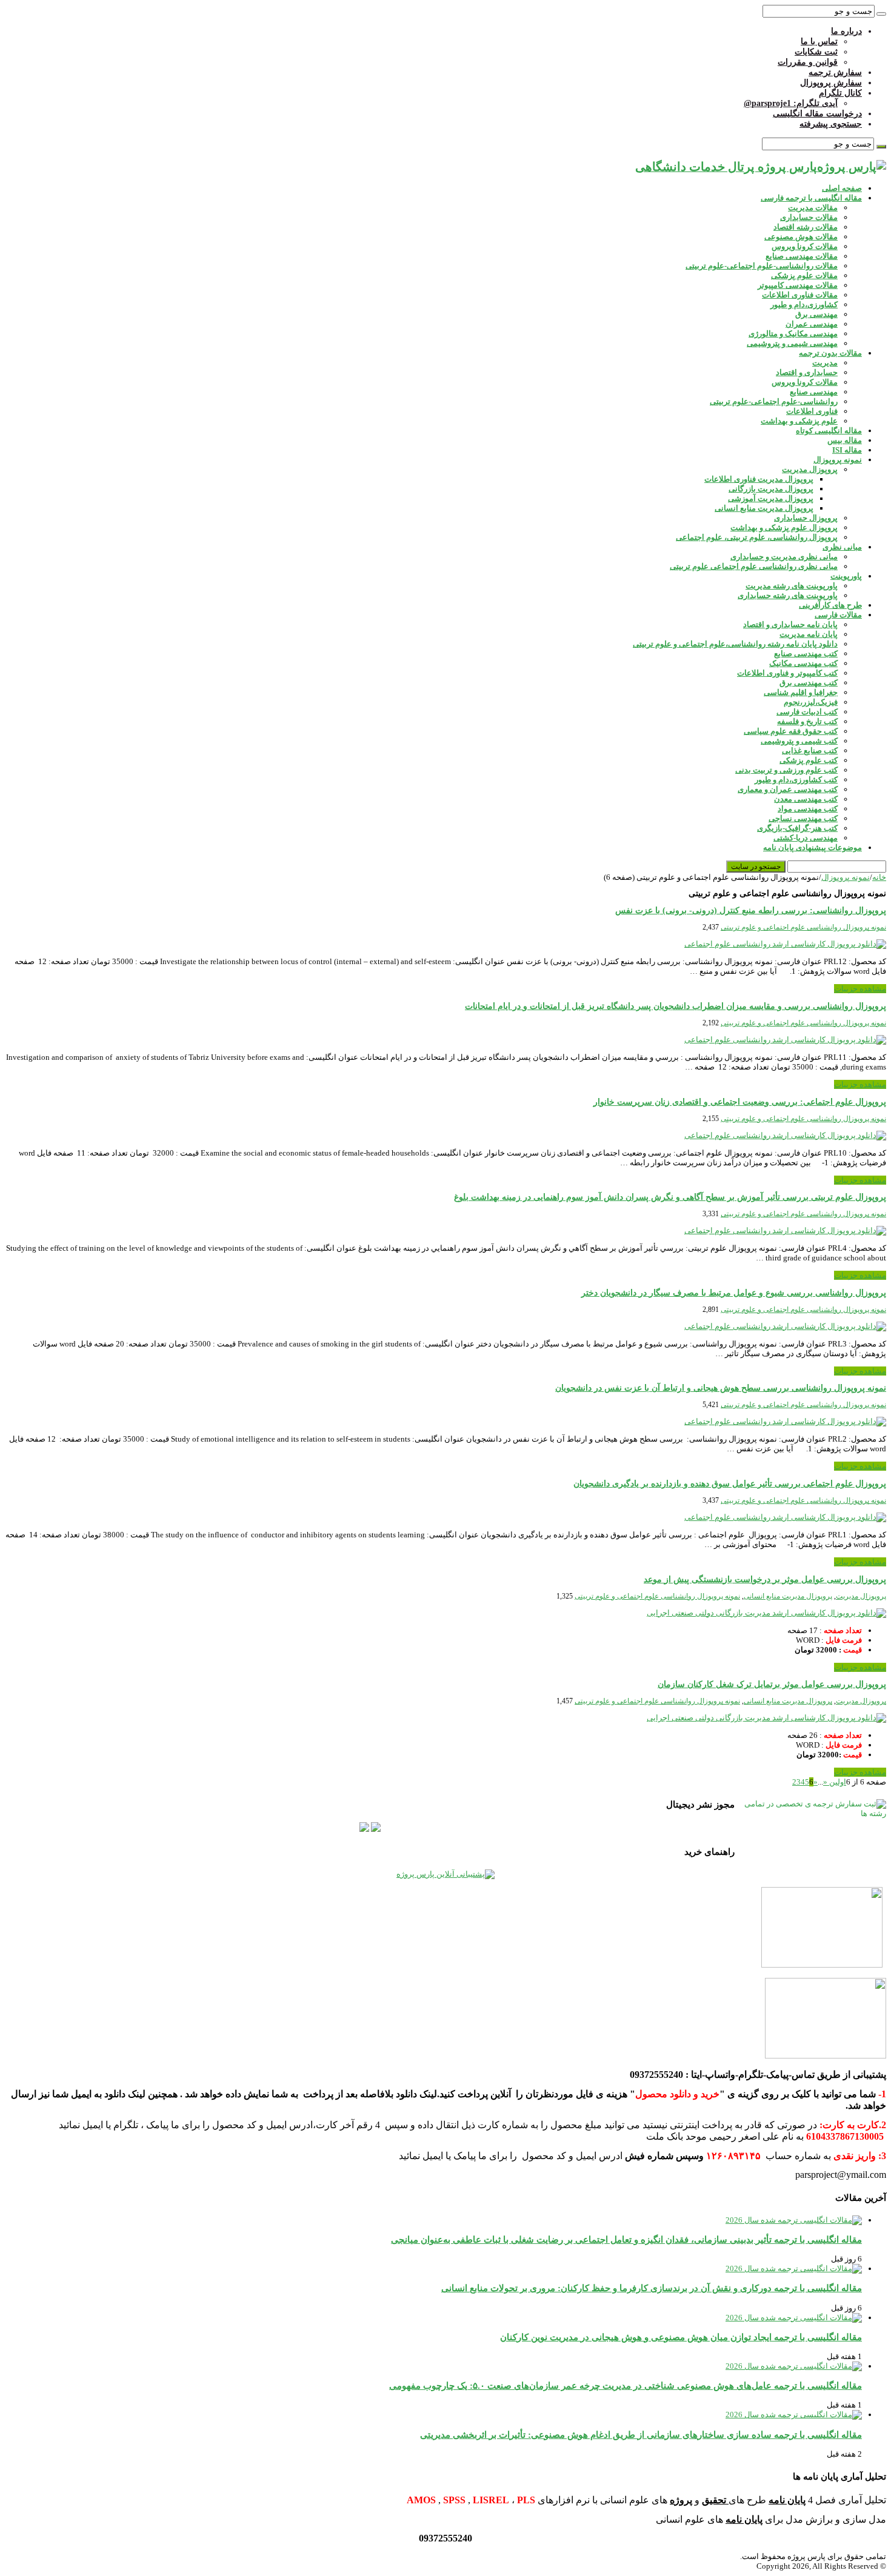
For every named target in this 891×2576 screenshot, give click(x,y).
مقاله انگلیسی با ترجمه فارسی (811, 198)
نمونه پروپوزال (838, 460)
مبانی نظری (842, 547)
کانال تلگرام (840, 93)
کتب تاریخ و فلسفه (807, 721)
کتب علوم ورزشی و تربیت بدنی (786, 770)
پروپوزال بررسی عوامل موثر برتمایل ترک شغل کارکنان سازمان (772, 1684)
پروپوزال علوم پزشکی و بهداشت (784, 528)
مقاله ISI (847, 450)
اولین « (835, 1782)
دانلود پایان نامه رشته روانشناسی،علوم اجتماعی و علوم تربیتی (735, 644)
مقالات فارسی (838, 615)
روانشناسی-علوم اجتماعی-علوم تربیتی (774, 401)
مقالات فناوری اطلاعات (800, 295)
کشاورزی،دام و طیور (804, 305)
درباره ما (846, 31)
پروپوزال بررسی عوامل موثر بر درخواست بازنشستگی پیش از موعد (765, 1579)
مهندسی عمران (812, 324)
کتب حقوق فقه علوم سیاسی (791, 731)
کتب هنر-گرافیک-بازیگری (797, 828)
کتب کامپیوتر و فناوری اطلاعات (787, 673)
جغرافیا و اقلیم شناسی (801, 692)
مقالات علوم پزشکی (804, 275)
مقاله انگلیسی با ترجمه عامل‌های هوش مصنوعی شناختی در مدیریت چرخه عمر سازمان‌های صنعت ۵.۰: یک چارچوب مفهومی (626, 2385)
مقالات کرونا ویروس (805, 246)
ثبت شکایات (816, 52)
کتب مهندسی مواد (808, 809)
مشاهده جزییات (860, 989)
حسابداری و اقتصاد (807, 372)
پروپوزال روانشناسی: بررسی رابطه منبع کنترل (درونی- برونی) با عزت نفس (751, 910)
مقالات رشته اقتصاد (806, 227)
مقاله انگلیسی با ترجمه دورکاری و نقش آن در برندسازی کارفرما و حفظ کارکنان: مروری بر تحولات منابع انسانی (652, 2288)
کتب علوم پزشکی (809, 760)
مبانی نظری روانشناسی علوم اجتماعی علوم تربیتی (754, 566)
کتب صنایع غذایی (810, 751)
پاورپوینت (846, 576)
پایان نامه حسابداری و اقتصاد (790, 624)
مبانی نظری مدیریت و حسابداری (784, 557)
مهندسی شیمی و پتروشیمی (792, 343)
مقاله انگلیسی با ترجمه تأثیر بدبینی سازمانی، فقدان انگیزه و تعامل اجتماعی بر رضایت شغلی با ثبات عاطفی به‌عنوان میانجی (626, 2239)
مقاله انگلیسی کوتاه (829, 431)
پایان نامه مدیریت (809, 634)
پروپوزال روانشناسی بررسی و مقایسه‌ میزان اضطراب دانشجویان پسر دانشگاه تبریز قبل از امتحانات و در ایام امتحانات (676, 1006)
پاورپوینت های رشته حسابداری (788, 595)
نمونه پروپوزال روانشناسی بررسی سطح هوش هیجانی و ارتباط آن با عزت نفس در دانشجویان (721, 1388)
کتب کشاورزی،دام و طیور (796, 780)
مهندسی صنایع (814, 392)
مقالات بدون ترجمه (830, 353)
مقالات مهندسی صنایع (802, 256)
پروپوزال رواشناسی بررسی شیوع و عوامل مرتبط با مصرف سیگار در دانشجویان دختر (734, 1293)
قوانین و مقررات (808, 62)
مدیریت (825, 363)
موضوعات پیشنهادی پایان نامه (813, 847)
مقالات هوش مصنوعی (801, 237)
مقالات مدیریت (813, 208)
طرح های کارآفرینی (830, 605)
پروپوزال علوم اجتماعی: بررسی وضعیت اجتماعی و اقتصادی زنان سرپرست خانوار (740, 1102)
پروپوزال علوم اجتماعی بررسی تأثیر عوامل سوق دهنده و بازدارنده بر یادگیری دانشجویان (730, 1484)
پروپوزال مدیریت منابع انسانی (764, 508)
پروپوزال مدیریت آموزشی (771, 498)
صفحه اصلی (842, 188)
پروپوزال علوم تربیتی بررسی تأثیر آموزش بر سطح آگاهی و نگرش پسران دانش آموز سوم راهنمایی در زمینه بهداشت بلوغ (670, 1197)
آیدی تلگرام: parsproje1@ (791, 103)
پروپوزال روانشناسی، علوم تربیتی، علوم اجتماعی (757, 537)
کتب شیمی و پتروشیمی (799, 741)
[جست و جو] (881, 14)
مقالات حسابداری (809, 217)
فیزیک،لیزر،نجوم (811, 702)
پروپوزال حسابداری (806, 518)
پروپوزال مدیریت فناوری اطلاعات (759, 479)
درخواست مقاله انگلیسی (817, 114)
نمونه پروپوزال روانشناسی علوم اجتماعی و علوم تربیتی (803, 927)
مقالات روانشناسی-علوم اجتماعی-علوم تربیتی (762, 266)
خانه (879, 877)
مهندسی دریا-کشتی (806, 838)
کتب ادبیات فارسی (807, 712)
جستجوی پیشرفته (831, 124)
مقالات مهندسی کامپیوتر (798, 285)
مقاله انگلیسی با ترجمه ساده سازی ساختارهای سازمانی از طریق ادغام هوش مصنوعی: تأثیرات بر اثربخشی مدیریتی (641, 2435)
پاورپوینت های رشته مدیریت (792, 586)
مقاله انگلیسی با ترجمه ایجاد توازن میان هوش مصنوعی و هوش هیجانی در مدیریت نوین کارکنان (681, 2337)
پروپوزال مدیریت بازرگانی (771, 489)
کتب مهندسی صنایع (806, 654)
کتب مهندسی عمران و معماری (788, 789)
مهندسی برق (816, 314)
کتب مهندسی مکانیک (803, 663)
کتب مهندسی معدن (806, 799)
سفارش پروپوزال (831, 83)
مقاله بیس (845, 440)
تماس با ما (819, 42)
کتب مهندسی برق (809, 683)
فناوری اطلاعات (812, 411)
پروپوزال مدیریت (810, 469)
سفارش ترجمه (835, 72)
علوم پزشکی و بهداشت (799, 421)
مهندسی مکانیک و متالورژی (793, 334)
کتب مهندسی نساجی (803, 818)
